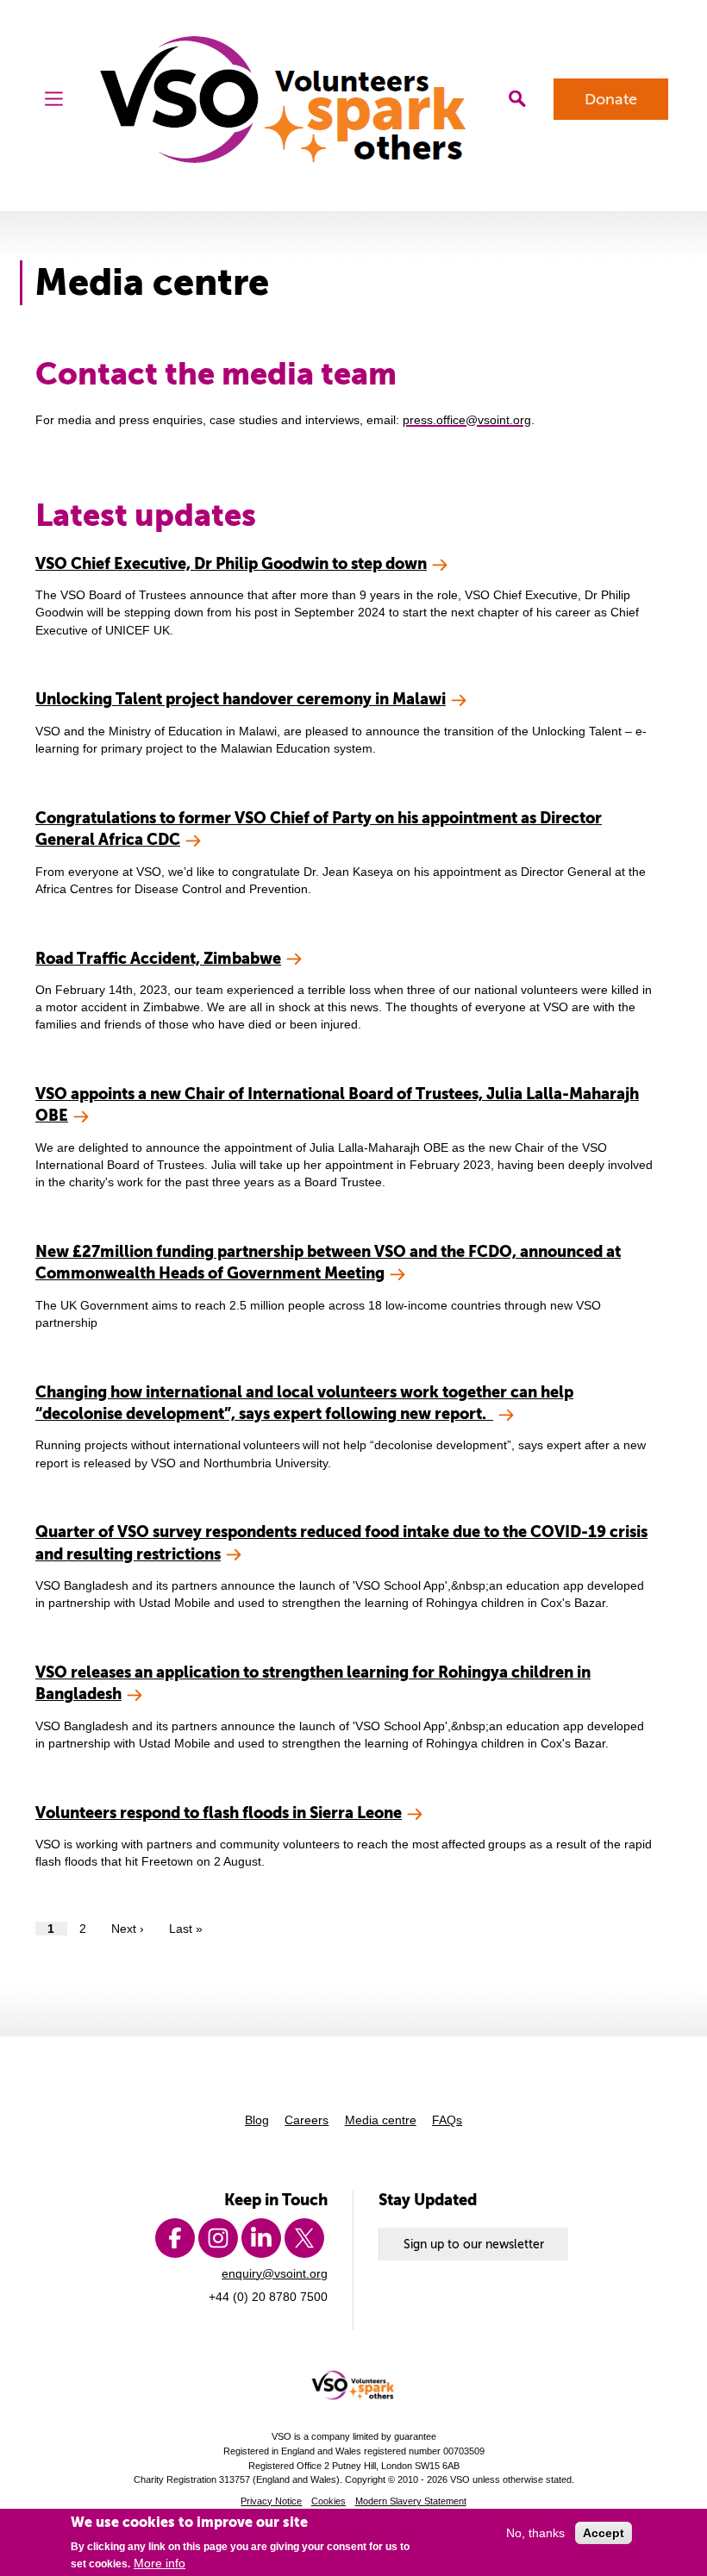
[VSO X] (304, 2238)
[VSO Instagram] (218, 2238)
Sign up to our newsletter (474, 2244)
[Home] (285, 100)
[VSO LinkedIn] (261, 2238)
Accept (604, 2533)
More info (160, 2563)
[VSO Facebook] (175, 2238)
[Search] (516, 99)
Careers (307, 2120)
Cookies (328, 2501)
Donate (611, 99)
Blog (257, 2120)
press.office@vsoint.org (467, 420)
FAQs (447, 2120)
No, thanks (535, 2533)
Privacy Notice (271, 2501)
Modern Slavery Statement (411, 2501)
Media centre (381, 2120)
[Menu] (54, 99)
